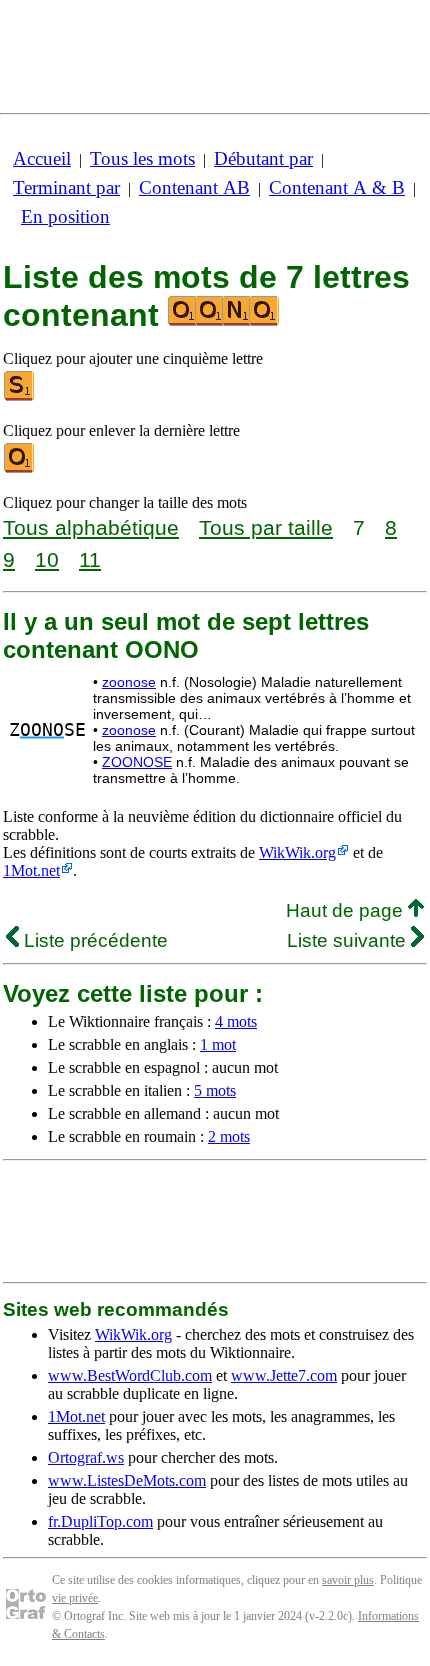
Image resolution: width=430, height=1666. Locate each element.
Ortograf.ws (86, 1457)
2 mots (229, 1136)
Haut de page (347, 910)
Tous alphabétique (91, 527)
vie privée (75, 1598)
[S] (20, 396)
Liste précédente (93, 940)
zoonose (129, 682)
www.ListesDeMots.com (127, 1480)
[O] (20, 468)
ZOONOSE (137, 762)
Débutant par (263, 158)
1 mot (218, 1044)
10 (47, 559)
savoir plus (348, 1580)
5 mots (215, 1090)
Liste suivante (349, 940)
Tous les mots (142, 158)
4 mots (236, 1021)
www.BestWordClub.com (130, 1375)
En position (65, 216)
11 (90, 559)
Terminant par (66, 187)
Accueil (42, 158)
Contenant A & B (337, 187)
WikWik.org (297, 852)
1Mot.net (31, 870)
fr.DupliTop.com (100, 1521)
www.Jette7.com (284, 1375)
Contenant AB (194, 187)
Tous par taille (266, 527)
